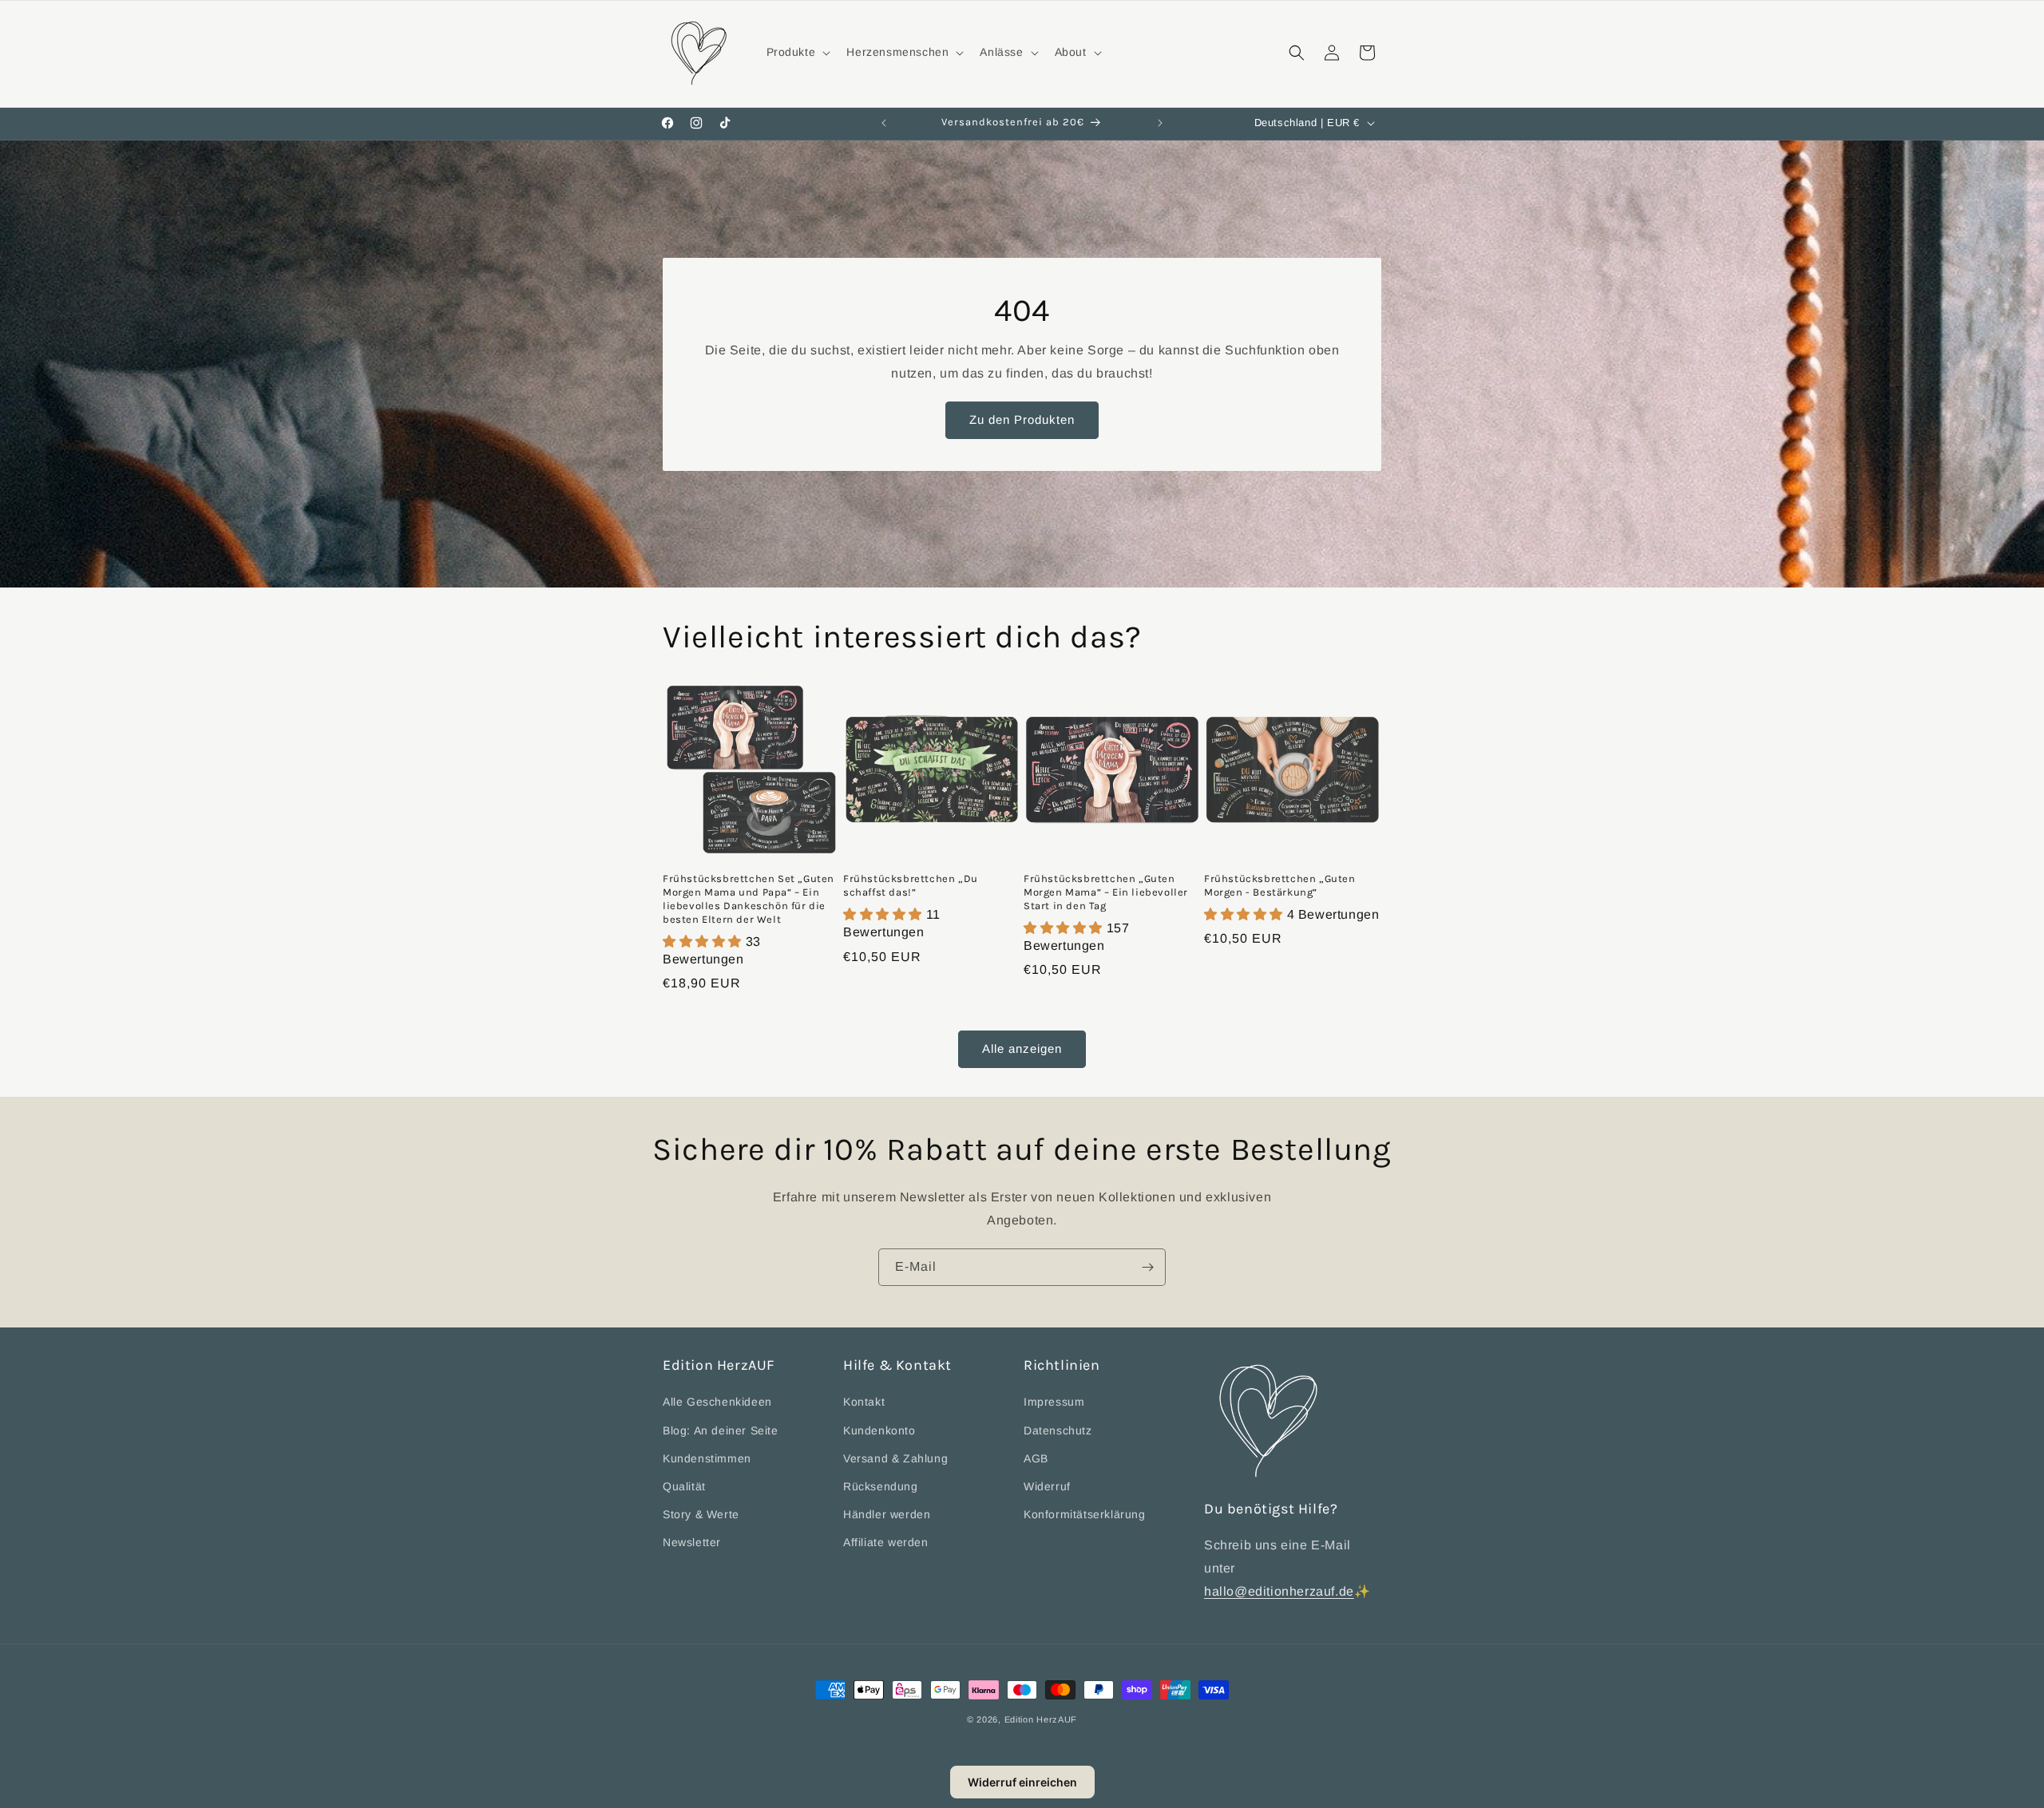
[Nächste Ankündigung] (1160, 123)
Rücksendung (881, 1486)
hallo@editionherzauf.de (1279, 1591)
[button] (797, 52)
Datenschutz (1058, 1430)
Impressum (1054, 1402)
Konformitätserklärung (1085, 1514)
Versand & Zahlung (895, 1458)
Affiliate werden (886, 1542)
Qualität (684, 1486)
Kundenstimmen (707, 1458)
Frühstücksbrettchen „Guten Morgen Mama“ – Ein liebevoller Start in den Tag (1106, 892)
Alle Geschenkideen (717, 1402)
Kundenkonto (879, 1430)
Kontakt (864, 1402)
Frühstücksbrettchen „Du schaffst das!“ (911, 885)
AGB (1036, 1458)
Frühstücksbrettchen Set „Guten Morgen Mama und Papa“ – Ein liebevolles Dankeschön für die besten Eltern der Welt (749, 899)
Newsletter (692, 1542)
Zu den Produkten (1022, 419)
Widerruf (1047, 1486)
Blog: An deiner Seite (721, 1430)
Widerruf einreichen (1022, 1782)
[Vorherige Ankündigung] (884, 123)
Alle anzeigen (1022, 1049)
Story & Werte (701, 1514)
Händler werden (887, 1514)
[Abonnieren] (1147, 1267)
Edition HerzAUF (1041, 1719)
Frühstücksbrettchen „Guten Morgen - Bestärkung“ (1280, 885)
